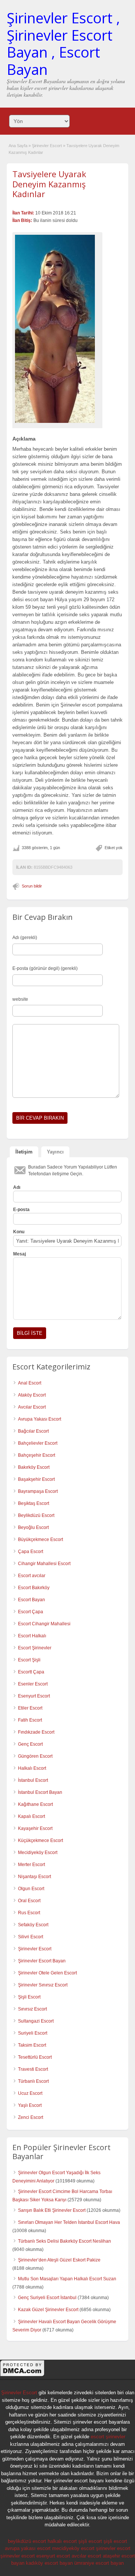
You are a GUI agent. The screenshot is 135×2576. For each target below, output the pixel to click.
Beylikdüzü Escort (36, 1515)
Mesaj (19, 1254)
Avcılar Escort (32, 1407)
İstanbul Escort (33, 1780)
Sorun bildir (32, 886)
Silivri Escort (31, 1937)
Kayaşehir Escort (35, 1828)
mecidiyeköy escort (73, 2548)
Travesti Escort (33, 2069)
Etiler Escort (30, 1708)
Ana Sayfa (18, 146)
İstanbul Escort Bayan (40, 1792)
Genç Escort (30, 1744)
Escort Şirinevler (35, 1648)
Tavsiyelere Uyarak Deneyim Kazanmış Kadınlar (49, 184)
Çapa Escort (31, 1552)
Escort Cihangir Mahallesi (44, 1624)
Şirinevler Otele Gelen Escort (47, 1973)
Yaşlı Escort (30, 2105)
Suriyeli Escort (33, 2033)
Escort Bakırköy (34, 1588)
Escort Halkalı (32, 1636)
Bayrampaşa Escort (38, 1491)
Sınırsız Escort (32, 2009)
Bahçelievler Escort (38, 1443)
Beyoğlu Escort (33, 1527)
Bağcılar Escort (33, 1431)
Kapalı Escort (31, 1816)
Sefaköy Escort (33, 1925)
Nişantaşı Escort (34, 1877)
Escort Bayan (31, 1600)
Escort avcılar (32, 1576)
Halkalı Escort (32, 1768)
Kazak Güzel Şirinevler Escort (48, 2310)
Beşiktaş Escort (34, 1503)
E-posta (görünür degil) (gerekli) (45, 968)
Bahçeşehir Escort (37, 1455)
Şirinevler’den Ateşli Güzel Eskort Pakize (59, 2260)
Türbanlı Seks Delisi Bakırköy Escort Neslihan (64, 2241)
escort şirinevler (108, 2437)
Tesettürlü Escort (35, 2057)
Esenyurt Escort (34, 1696)
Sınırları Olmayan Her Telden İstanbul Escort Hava (69, 2222)
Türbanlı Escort (33, 2081)
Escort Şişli (29, 1660)
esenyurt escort (53, 2556)
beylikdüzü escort (27, 2541)
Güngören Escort (35, 1756)
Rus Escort (29, 1913)
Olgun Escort (31, 1889)
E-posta (21, 1210)
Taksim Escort (32, 2045)
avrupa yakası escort (28, 2548)
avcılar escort (86, 2556)
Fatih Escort (30, 1720)
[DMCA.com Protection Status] (22, 2375)
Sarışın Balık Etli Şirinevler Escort (52, 2210)
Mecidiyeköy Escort (38, 1853)
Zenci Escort (31, 2117)
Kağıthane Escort (35, 1804)
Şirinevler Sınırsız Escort (43, 1985)
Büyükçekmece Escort (40, 1540)
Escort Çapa (31, 1612)
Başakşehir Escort (36, 1479)
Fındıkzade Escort (36, 1732)
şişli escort (90, 2541)
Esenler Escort (33, 1684)
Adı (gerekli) (25, 938)
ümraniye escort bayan (99, 2563)
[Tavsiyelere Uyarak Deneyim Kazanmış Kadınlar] (57, 329)
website (20, 999)
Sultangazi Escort (36, 2021)
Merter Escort (31, 1865)
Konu (19, 1232)
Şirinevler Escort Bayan (42, 1961)
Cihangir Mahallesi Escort (44, 1564)
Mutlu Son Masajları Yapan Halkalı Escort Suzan (67, 2279)
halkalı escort (62, 2541)
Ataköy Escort (32, 1395)
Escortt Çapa (31, 1672)
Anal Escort (30, 1383)
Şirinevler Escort (47, 146)
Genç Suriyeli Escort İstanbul (47, 2298)
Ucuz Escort (30, 2093)
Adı (17, 1187)
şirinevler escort (113, 2548)
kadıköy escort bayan (49, 2563)
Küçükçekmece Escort (40, 1840)
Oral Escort (29, 1901)
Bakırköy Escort (34, 1467)
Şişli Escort (29, 1997)
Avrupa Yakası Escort (40, 1419)
